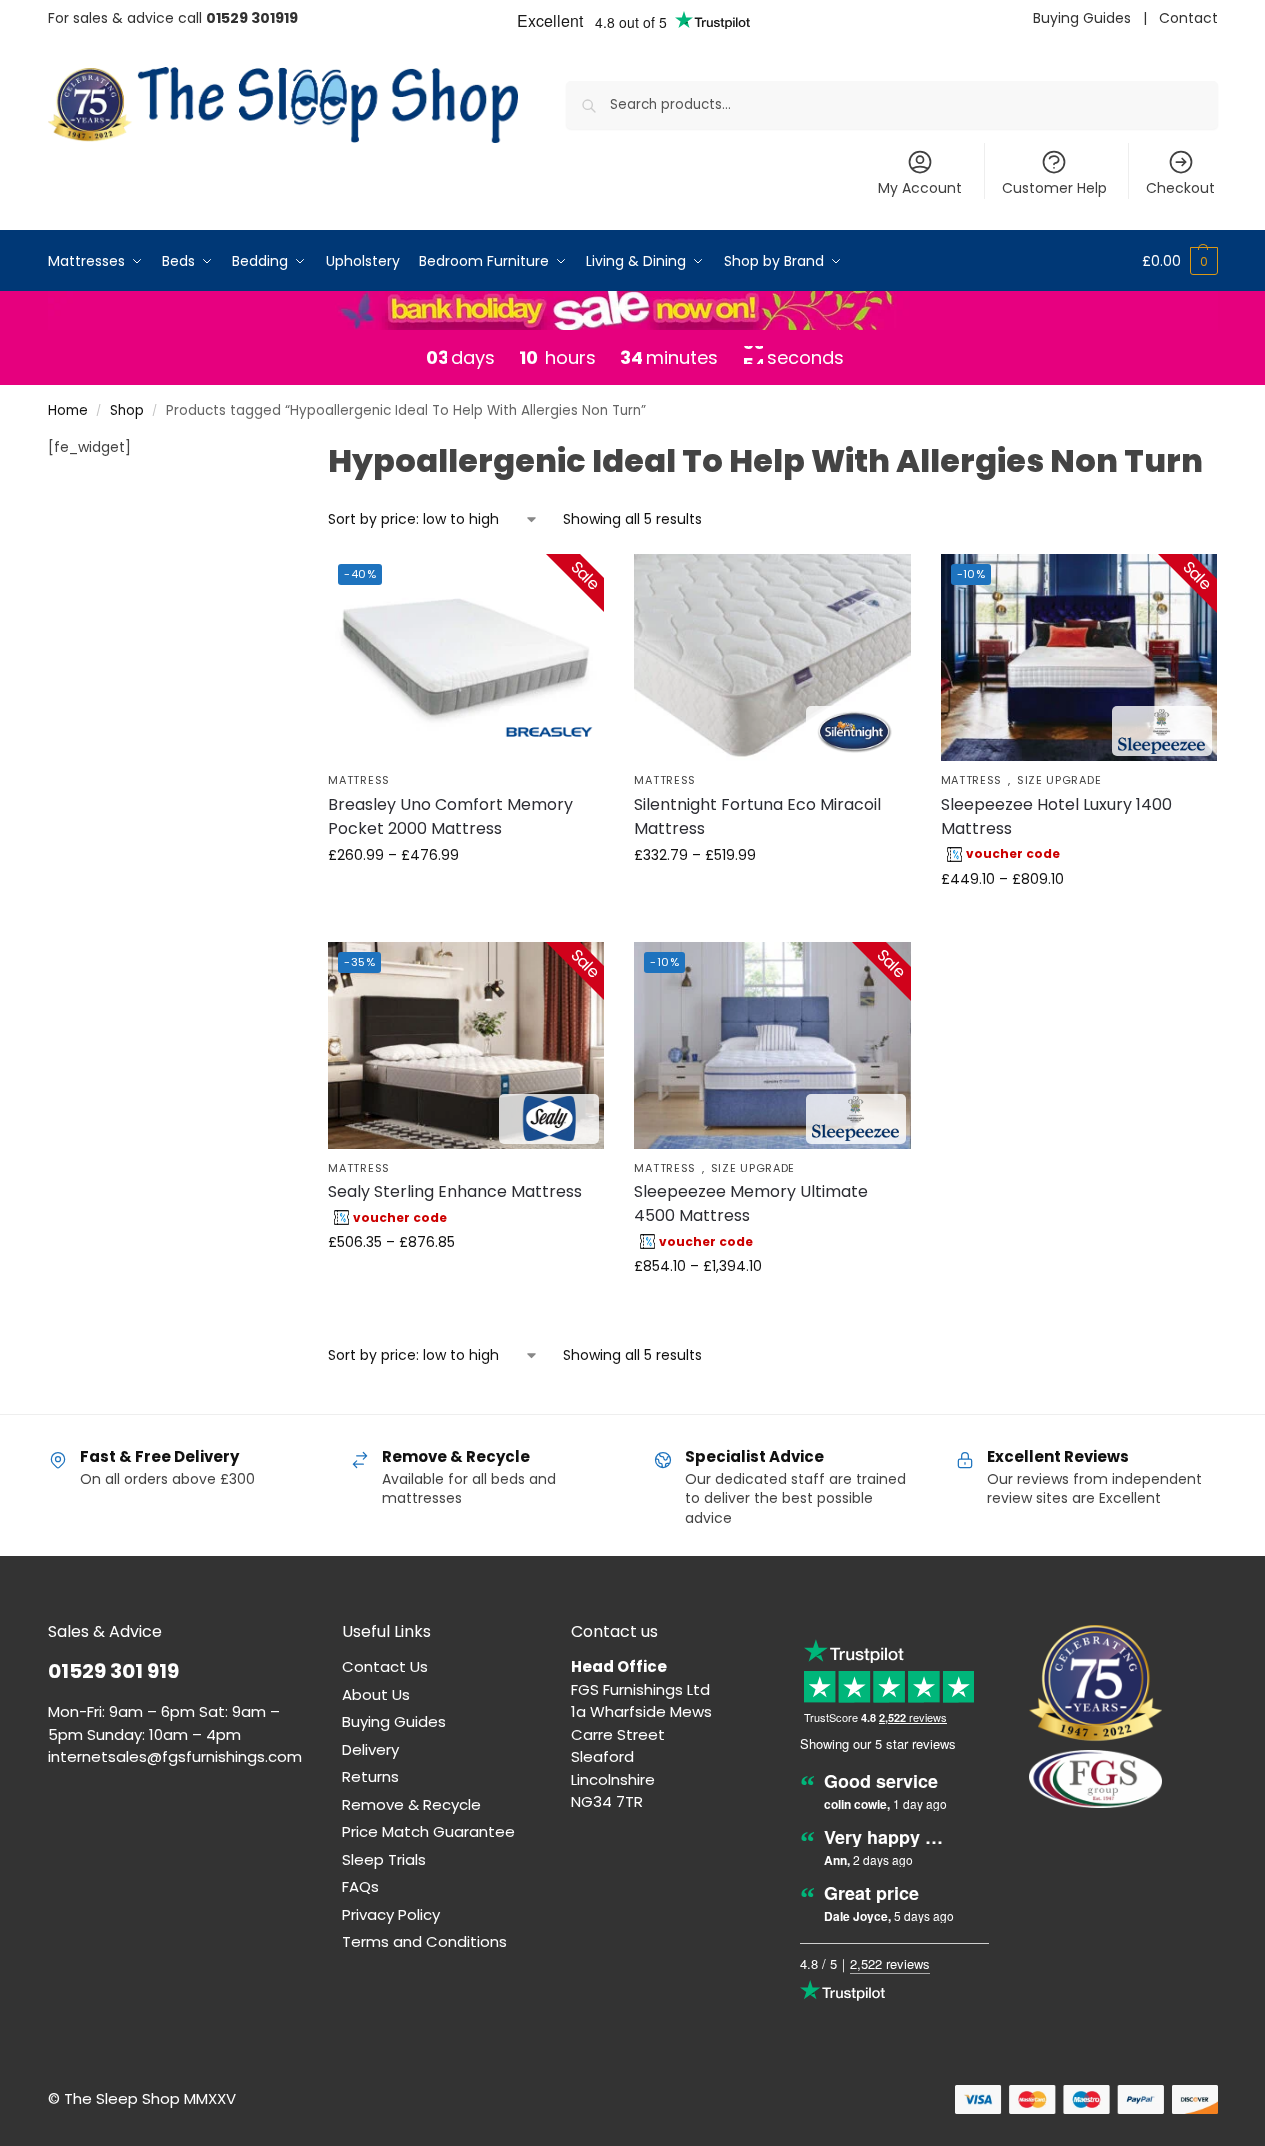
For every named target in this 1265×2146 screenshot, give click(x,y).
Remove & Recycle (411, 1804)
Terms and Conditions (424, 1941)
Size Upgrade (1059, 780)
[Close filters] (252, 450)
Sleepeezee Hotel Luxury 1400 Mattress (1056, 816)
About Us (376, 1694)
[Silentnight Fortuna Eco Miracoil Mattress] (772, 657)
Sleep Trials (384, 1859)
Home (68, 410)
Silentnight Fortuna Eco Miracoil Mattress (757, 816)
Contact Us (385, 1666)
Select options (466, 898)
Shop (127, 410)
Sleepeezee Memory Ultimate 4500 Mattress (751, 1203)
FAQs (360, 1886)
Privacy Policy (391, 1914)
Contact (1188, 18)
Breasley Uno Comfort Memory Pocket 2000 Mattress (450, 816)
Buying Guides (1082, 18)
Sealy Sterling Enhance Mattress (455, 1191)
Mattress (359, 780)
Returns (370, 1776)
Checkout (1180, 188)
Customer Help (1054, 188)
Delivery (370, 1749)
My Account (920, 188)
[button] (1180, 261)
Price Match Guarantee (428, 1831)
